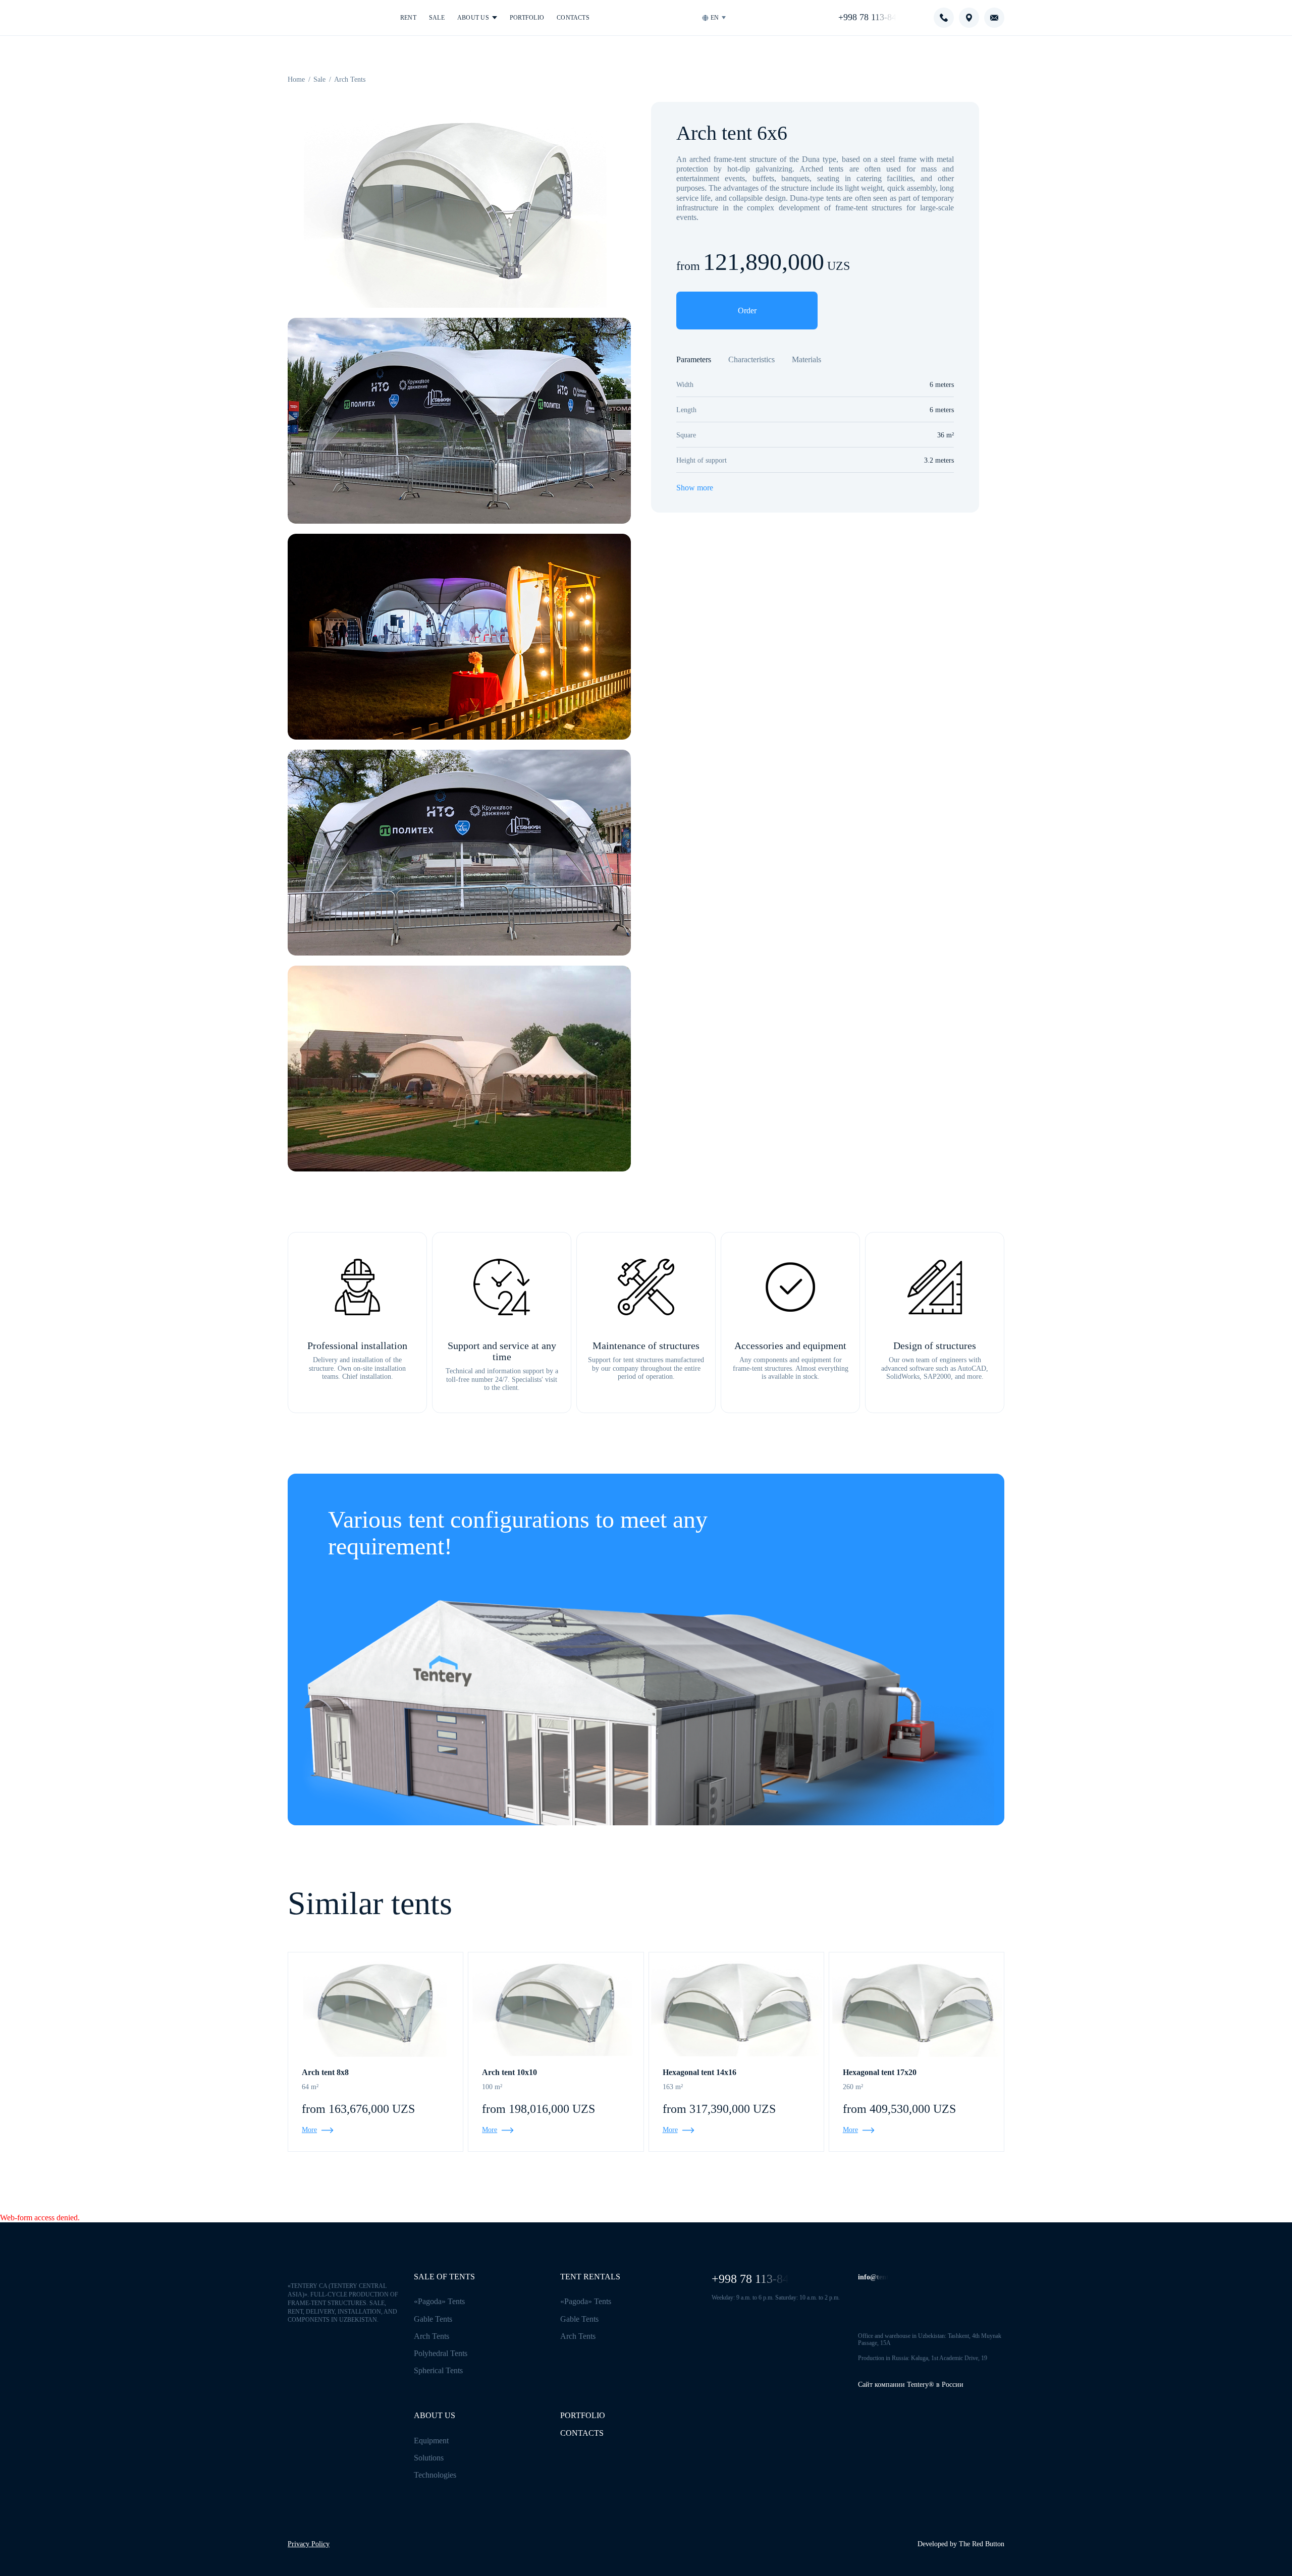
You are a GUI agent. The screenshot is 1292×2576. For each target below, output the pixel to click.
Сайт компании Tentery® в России (911, 2385)
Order (747, 311)
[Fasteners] (758, 1809)
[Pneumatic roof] (813, 1649)
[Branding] (437, 1646)
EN (715, 18)
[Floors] (590, 1774)
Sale (437, 18)
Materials (806, 359)
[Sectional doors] (444, 1765)
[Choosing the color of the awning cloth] (750, 1646)
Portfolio (527, 18)
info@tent (873, 2277)
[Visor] (326, 1693)
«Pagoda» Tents (439, 2301)
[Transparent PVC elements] (618, 1660)
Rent (408, 18)
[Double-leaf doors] (340, 1735)
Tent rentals (590, 2277)
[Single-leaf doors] (556, 1747)
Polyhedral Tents (441, 2353)
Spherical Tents (438, 2370)
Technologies (435, 2475)
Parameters (694, 359)
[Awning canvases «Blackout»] (653, 1635)
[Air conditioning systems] (723, 1781)
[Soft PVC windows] (834, 1716)
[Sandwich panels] (382, 1728)
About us (473, 18)
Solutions (429, 2458)
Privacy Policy (309, 2544)
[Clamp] (702, 1672)
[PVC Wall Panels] (632, 1740)
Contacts (573, 18)
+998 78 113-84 (867, 17)
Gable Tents (433, 2319)
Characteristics (751, 359)
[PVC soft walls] (883, 1721)
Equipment (431, 2441)
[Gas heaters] (785, 1763)
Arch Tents (432, 2336)
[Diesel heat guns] (911, 1732)
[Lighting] (549, 1623)
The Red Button (982, 2544)
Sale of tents (444, 2277)
